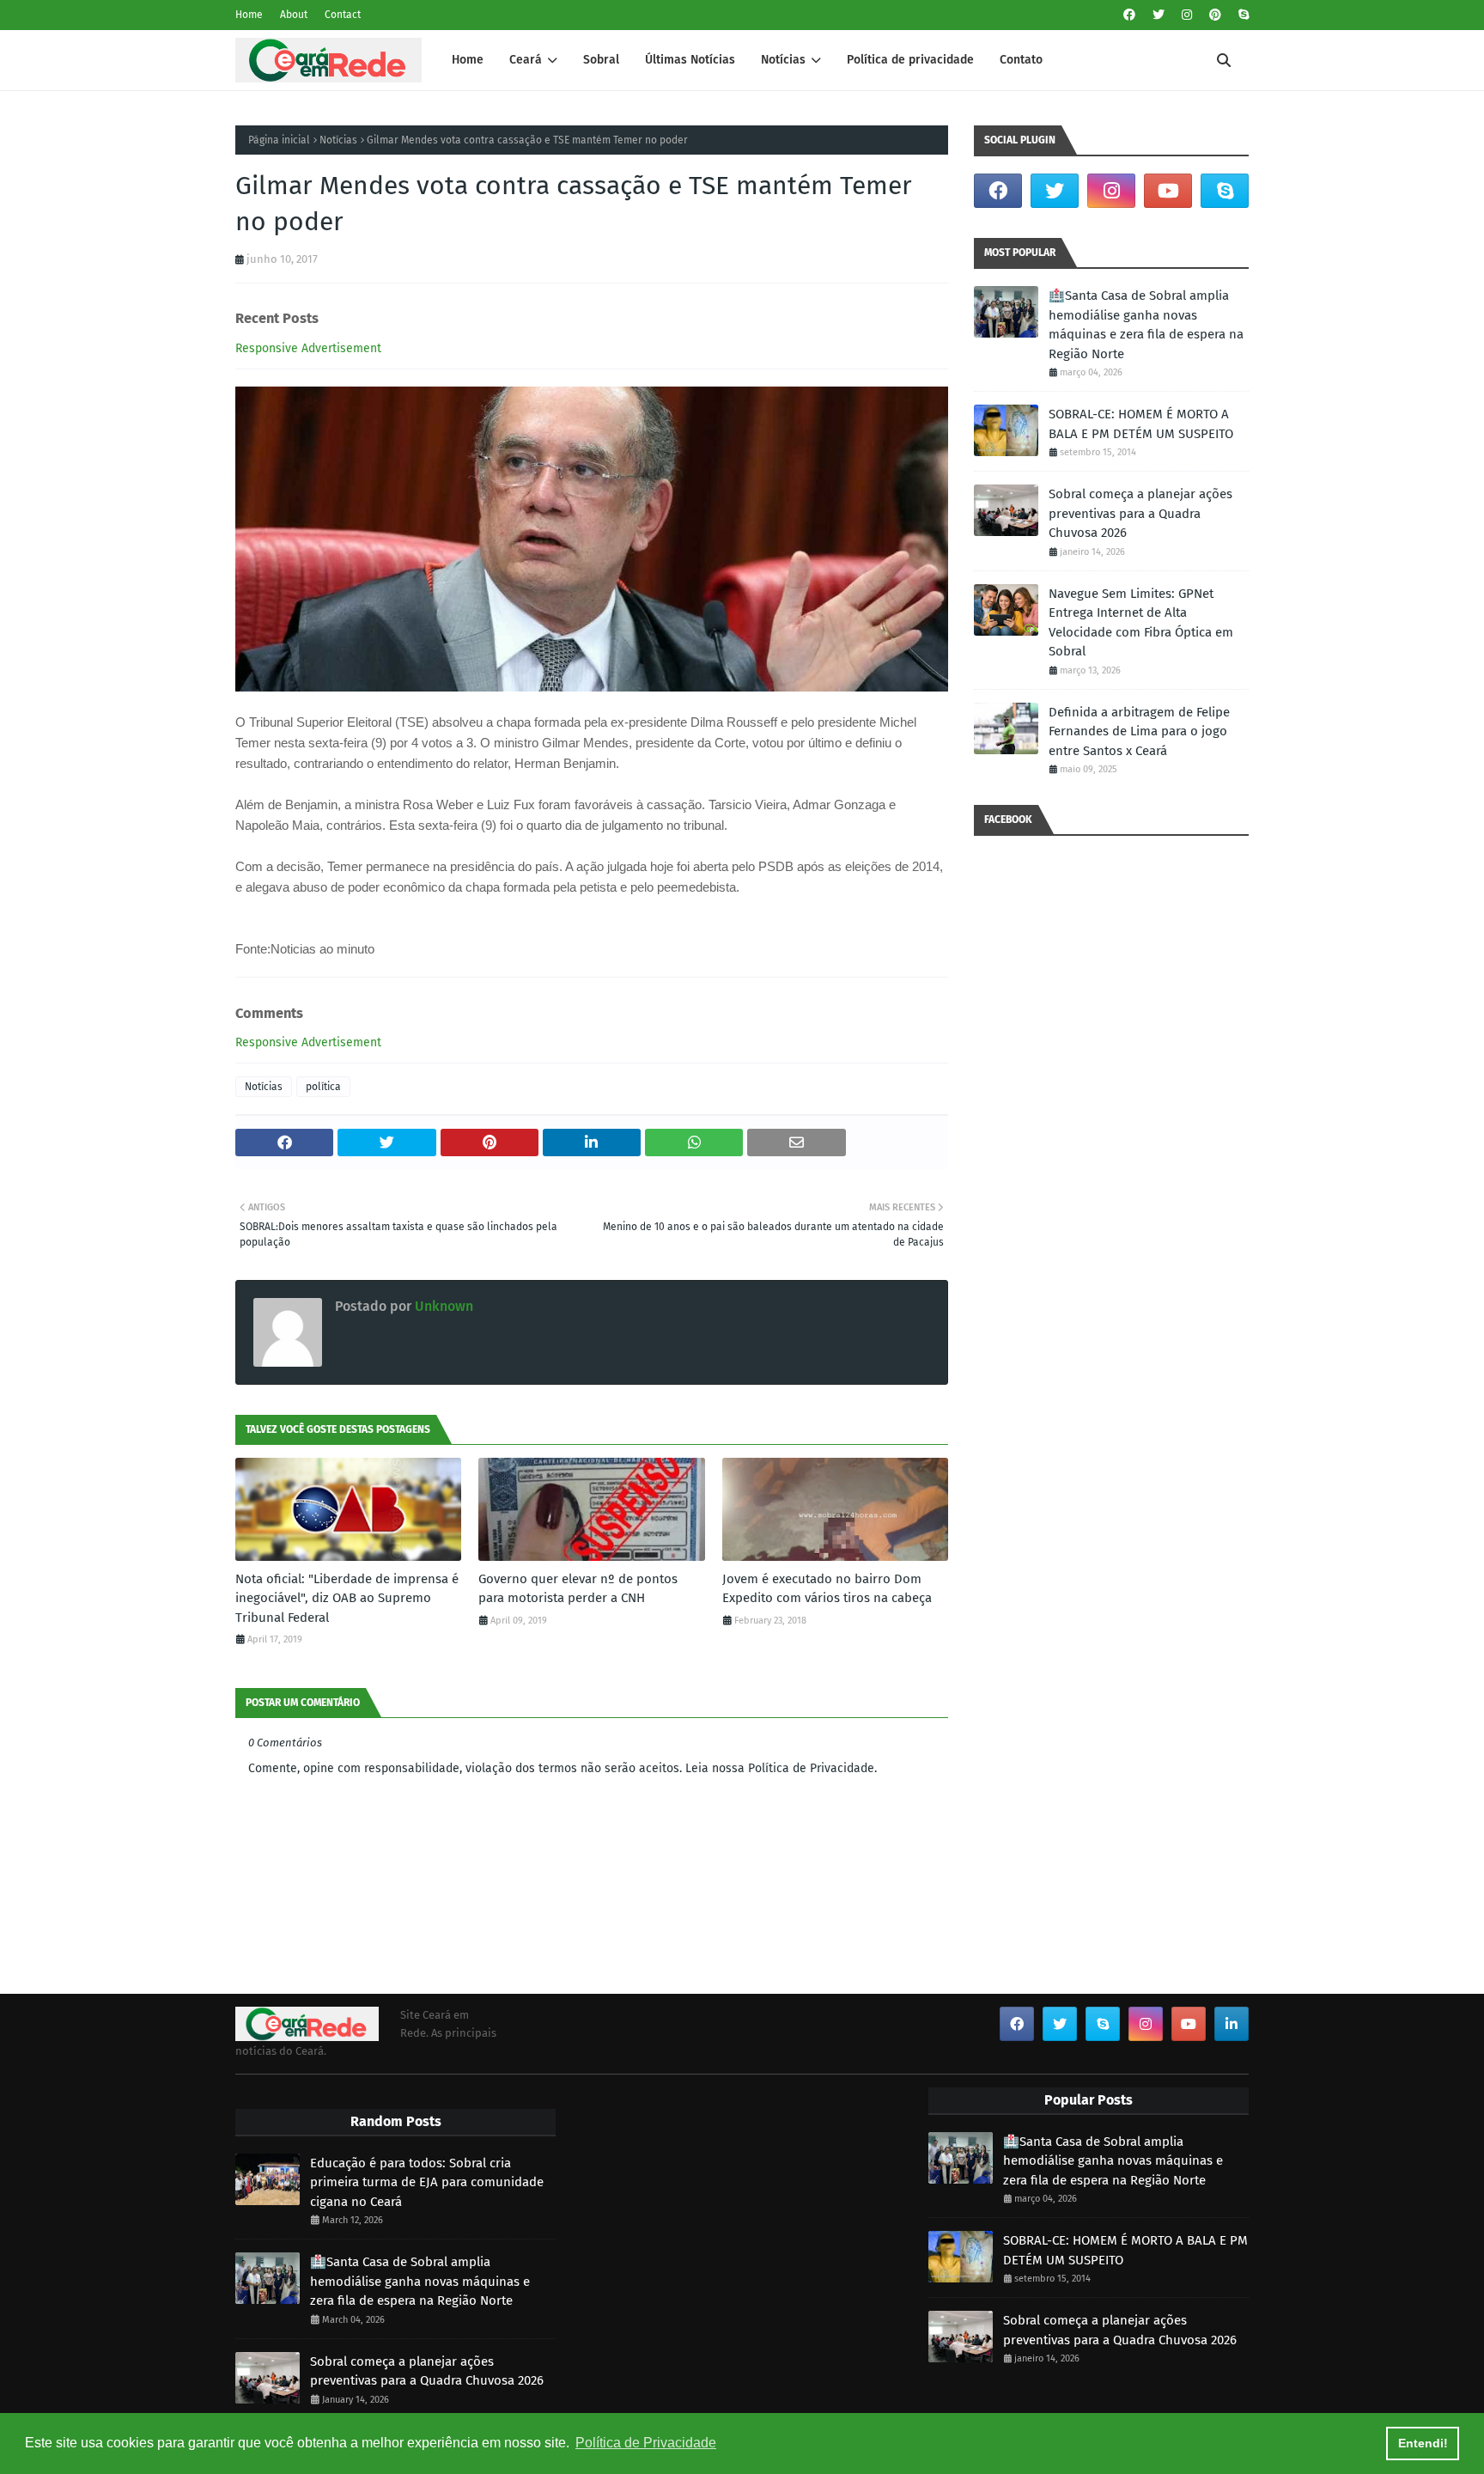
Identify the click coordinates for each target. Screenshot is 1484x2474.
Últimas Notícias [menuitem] (690, 60)
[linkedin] (1232, 2024)
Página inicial (279, 140)
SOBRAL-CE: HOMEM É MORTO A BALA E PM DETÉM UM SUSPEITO (1141, 424)
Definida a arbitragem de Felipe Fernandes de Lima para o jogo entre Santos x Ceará (1139, 731)
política (323, 1087)
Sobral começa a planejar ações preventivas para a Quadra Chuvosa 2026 (1140, 513)
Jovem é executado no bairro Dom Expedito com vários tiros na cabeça (827, 1589)
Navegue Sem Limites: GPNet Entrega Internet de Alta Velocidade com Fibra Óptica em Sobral (1141, 623)
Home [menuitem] (468, 60)
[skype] (1241, 15)
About (294, 15)
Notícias (338, 140)
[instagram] (1187, 15)
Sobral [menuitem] (601, 60)
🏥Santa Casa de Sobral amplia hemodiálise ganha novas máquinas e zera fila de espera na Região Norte (1146, 325)
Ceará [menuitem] (526, 60)
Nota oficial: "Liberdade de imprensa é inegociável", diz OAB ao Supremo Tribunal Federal (347, 1598)
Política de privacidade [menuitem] (910, 60)
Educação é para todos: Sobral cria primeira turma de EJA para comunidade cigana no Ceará (427, 2182)
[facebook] (1129, 15)
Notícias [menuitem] (783, 60)
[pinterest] (1215, 15)
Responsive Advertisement (308, 348)
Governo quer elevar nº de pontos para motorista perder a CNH (578, 1589)
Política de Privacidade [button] (646, 2443)
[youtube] (1168, 191)
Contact (343, 15)
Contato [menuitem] (1021, 60)
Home (249, 15)
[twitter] (1159, 15)
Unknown (442, 1306)
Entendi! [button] (1423, 2443)
